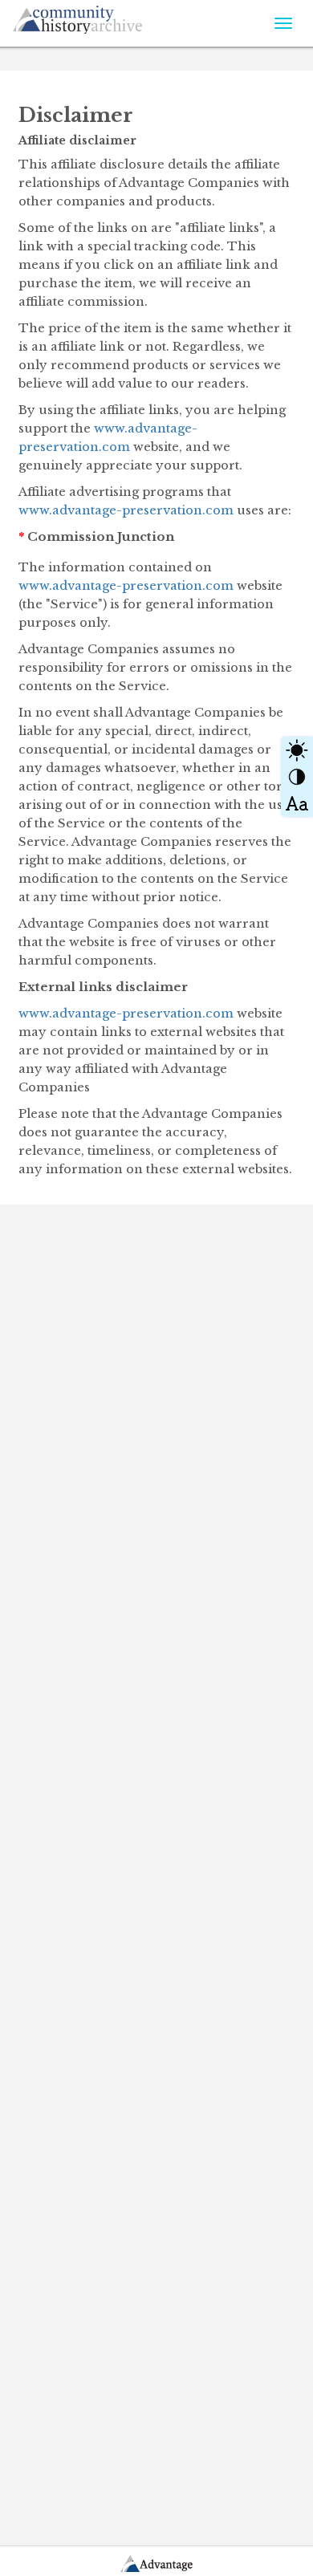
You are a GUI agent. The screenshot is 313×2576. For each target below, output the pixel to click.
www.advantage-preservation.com (126, 510)
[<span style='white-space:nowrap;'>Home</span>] (110, 17)
